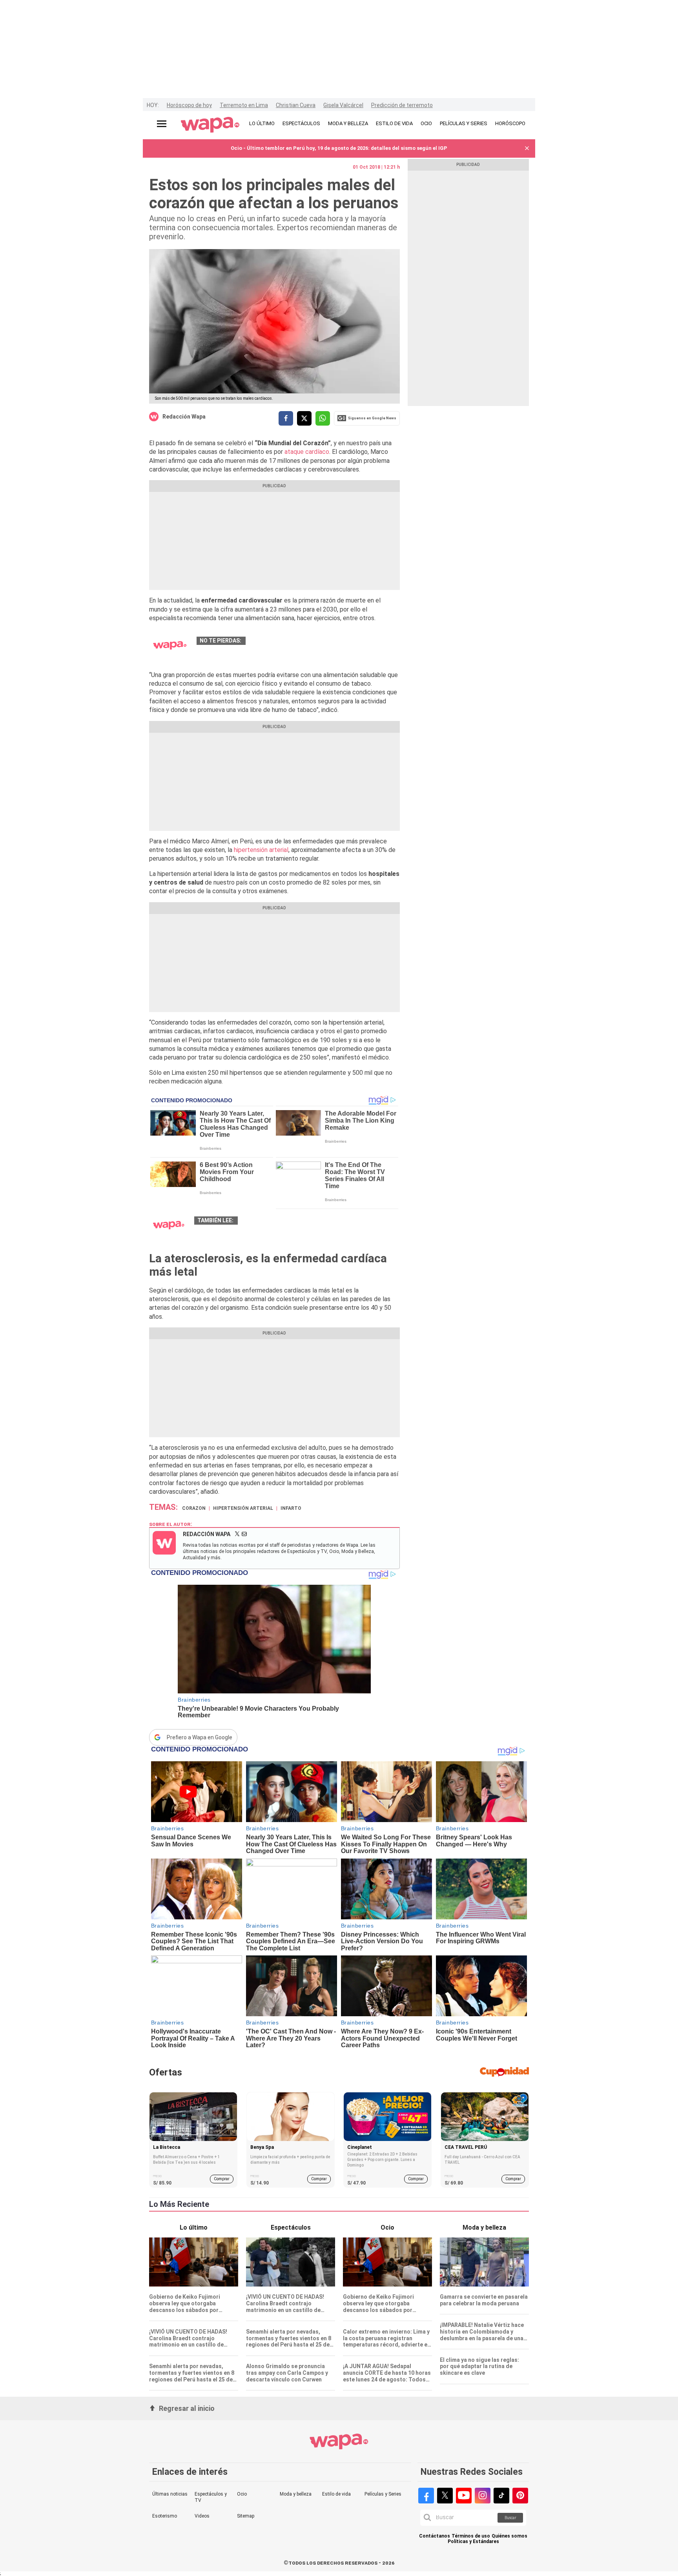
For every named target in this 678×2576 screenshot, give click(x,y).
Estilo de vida (336, 2494)
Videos (202, 2516)
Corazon (194, 1508)
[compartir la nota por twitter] (304, 418)
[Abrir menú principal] (162, 124)
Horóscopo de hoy (189, 105)
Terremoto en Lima (244, 105)
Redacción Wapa (184, 417)
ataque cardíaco (307, 452)
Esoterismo (165, 2516)
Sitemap (246, 2516)
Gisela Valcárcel (343, 105)
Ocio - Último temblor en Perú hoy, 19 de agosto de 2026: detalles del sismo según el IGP (339, 148)
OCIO (426, 123)
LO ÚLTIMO (262, 123)
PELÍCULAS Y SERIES (464, 123)
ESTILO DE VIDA (394, 123)
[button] (527, 148)
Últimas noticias (170, 2494)
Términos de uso (471, 2536)
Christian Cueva (296, 105)
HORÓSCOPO (510, 123)
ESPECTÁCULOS (301, 123)
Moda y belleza (296, 2494)
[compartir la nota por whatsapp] (323, 418)
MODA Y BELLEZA (348, 123)
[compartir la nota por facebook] (286, 418)
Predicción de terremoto (402, 105)
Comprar (222, 2179)
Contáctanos (435, 2536)
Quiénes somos (509, 2536)
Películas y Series (383, 2494)
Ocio (242, 2494)
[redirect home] (210, 125)
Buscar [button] (510, 2518)
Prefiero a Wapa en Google (200, 1737)
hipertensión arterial (261, 850)
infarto (291, 1508)
